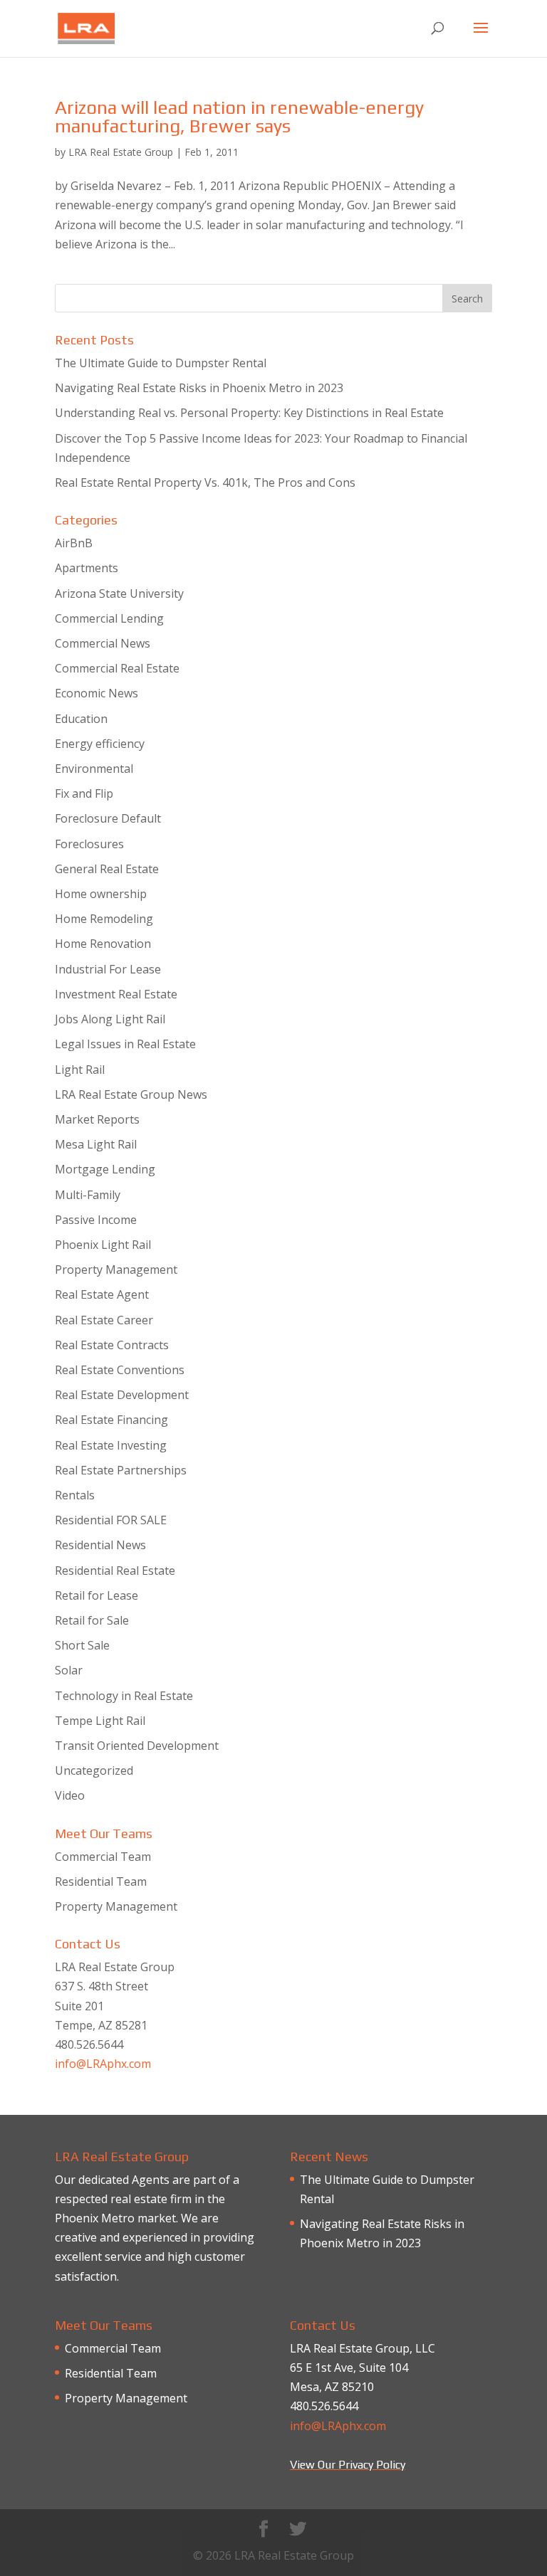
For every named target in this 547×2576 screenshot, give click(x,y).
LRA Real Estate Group (121, 152)
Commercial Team (103, 1857)
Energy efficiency (100, 744)
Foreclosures (89, 844)
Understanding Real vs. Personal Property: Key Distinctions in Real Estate (249, 413)
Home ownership (101, 894)
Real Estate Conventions (120, 1370)
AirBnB (74, 543)
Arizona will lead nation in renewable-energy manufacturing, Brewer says (239, 117)
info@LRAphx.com (103, 2064)
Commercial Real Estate (117, 668)
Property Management (116, 1269)
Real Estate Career (104, 1320)
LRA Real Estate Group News (131, 1094)
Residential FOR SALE (111, 1520)
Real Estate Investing (111, 1445)
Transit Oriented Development (137, 1746)
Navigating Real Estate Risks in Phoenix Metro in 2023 (199, 388)
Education (81, 719)
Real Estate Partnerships (121, 1470)
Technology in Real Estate (124, 1696)
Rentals (75, 1495)
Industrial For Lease (108, 969)
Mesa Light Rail (96, 1144)
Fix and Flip (84, 793)
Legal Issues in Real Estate (125, 1044)
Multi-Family (88, 1195)
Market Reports (97, 1119)
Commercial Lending (109, 618)
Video (70, 1795)
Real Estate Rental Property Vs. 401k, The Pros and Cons (205, 482)
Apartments (87, 568)
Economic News (97, 693)
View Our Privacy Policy (348, 2465)
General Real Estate (107, 869)
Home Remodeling (104, 919)
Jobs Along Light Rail (110, 1019)
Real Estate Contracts (112, 1345)
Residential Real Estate (115, 1571)
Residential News (100, 1545)
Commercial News (103, 643)
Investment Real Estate (116, 994)
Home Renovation (103, 944)
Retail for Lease (97, 1595)
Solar (69, 1670)
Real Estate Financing (111, 1420)
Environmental (94, 769)
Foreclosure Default (108, 818)
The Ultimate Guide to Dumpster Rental (161, 363)
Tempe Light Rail (100, 1721)
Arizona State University (119, 593)
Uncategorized (94, 1770)
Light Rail (80, 1070)
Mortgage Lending (105, 1169)
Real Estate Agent (102, 1294)
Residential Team (101, 1881)
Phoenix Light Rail (103, 1245)
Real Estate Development (122, 1395)
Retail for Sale (92, 1620)
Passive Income (96, 1220)
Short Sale (82, 1645)
